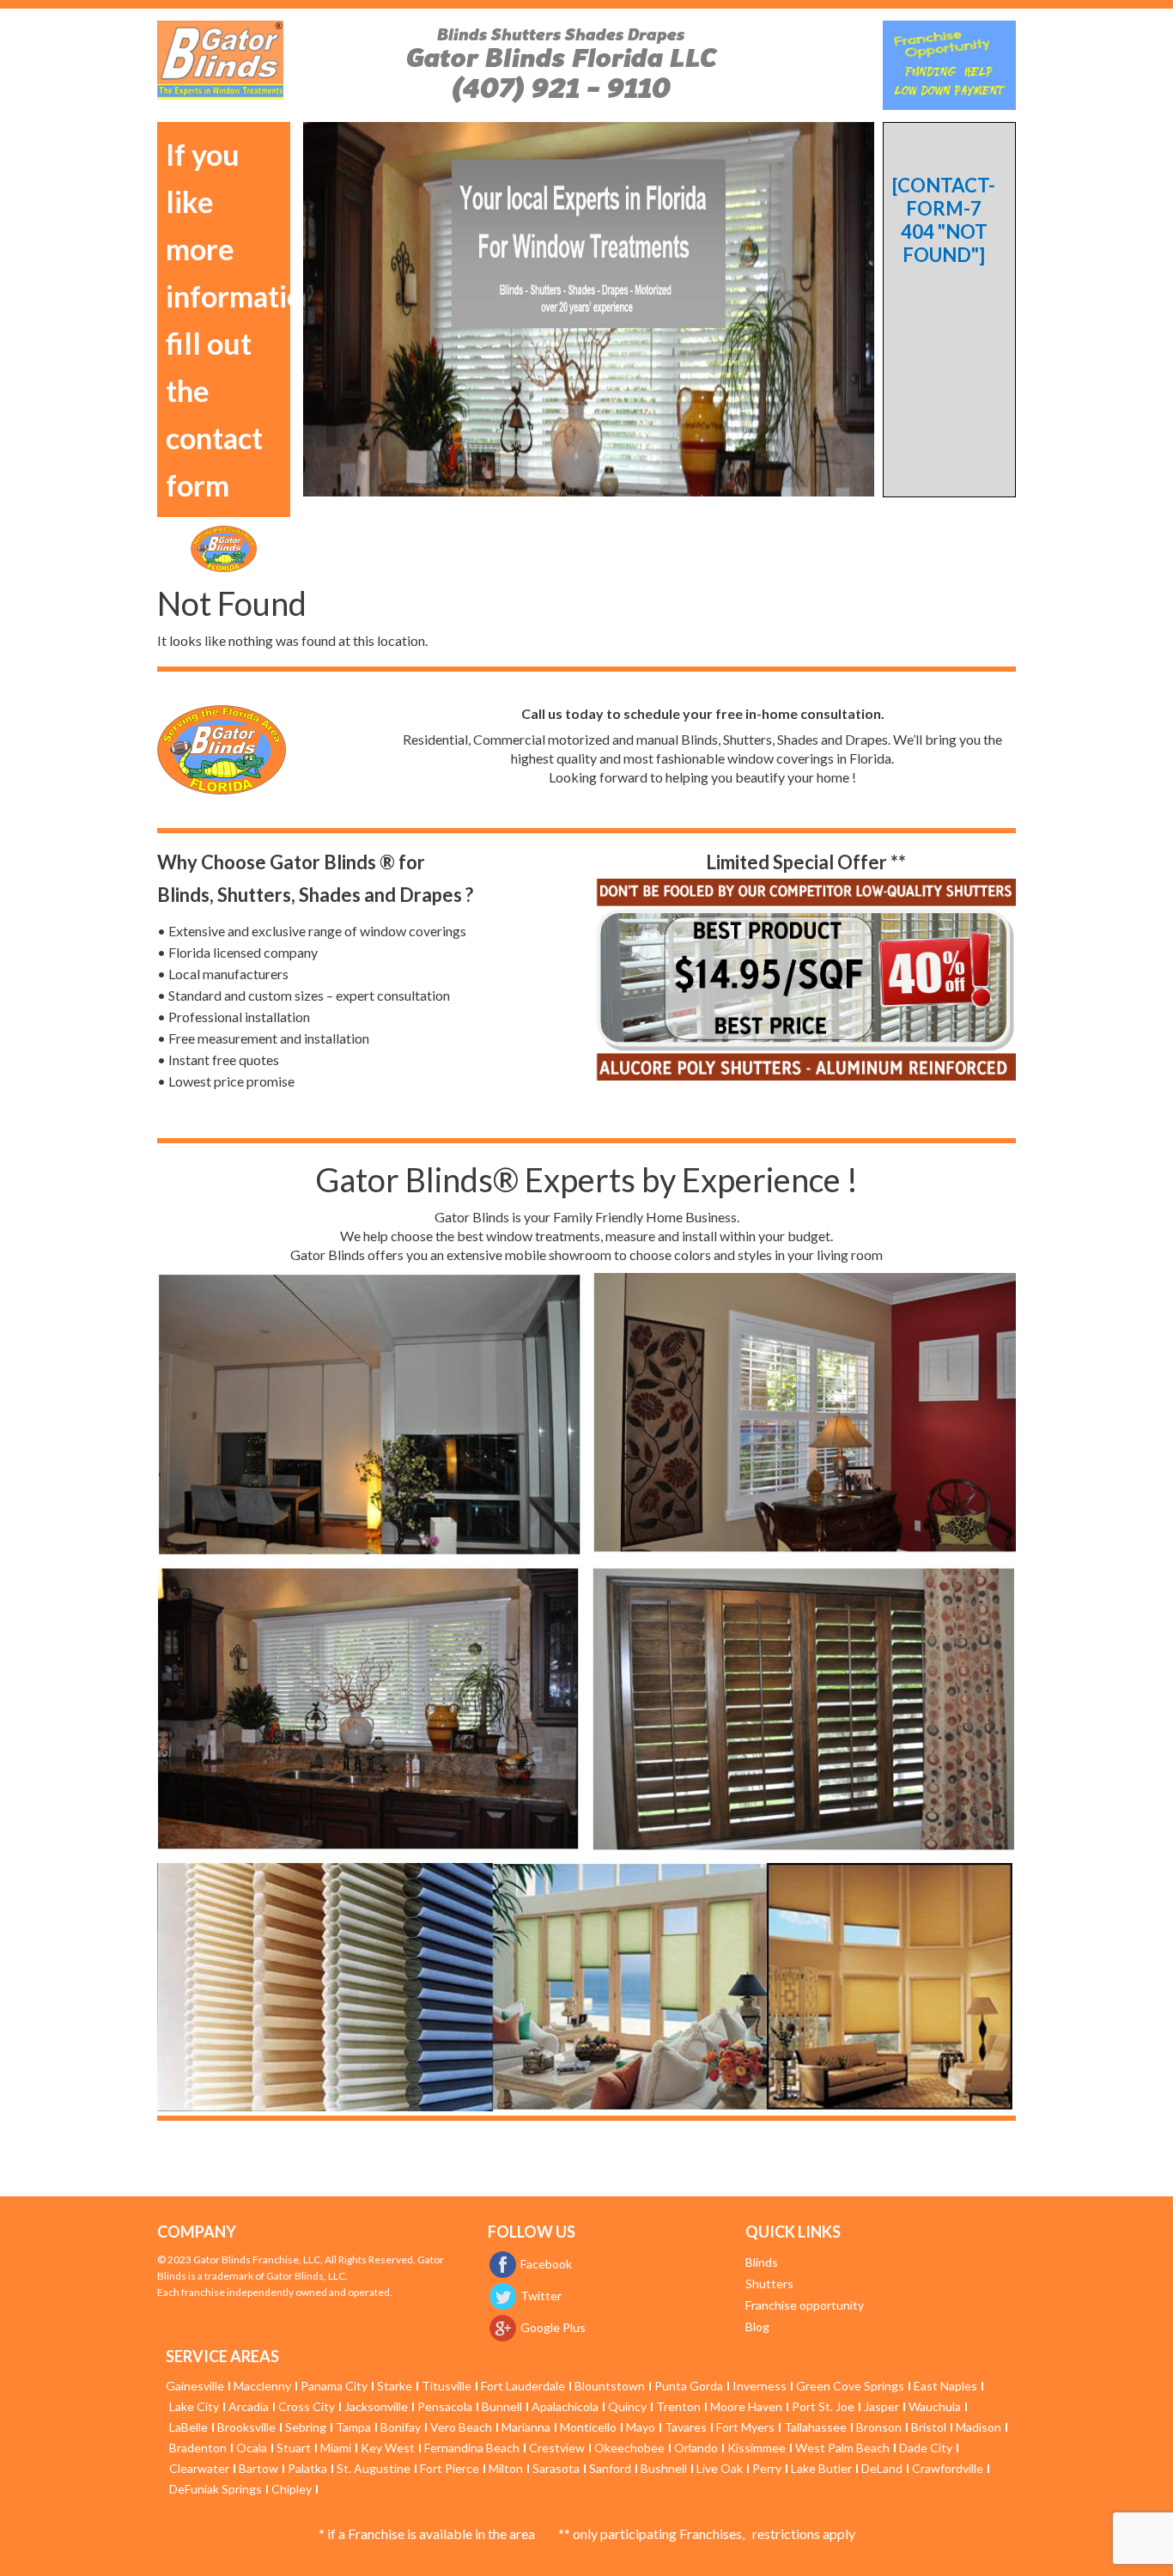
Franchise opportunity (805, 2305)
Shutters (769, 2284)
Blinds (762, 2262)
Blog (757, 2326)
